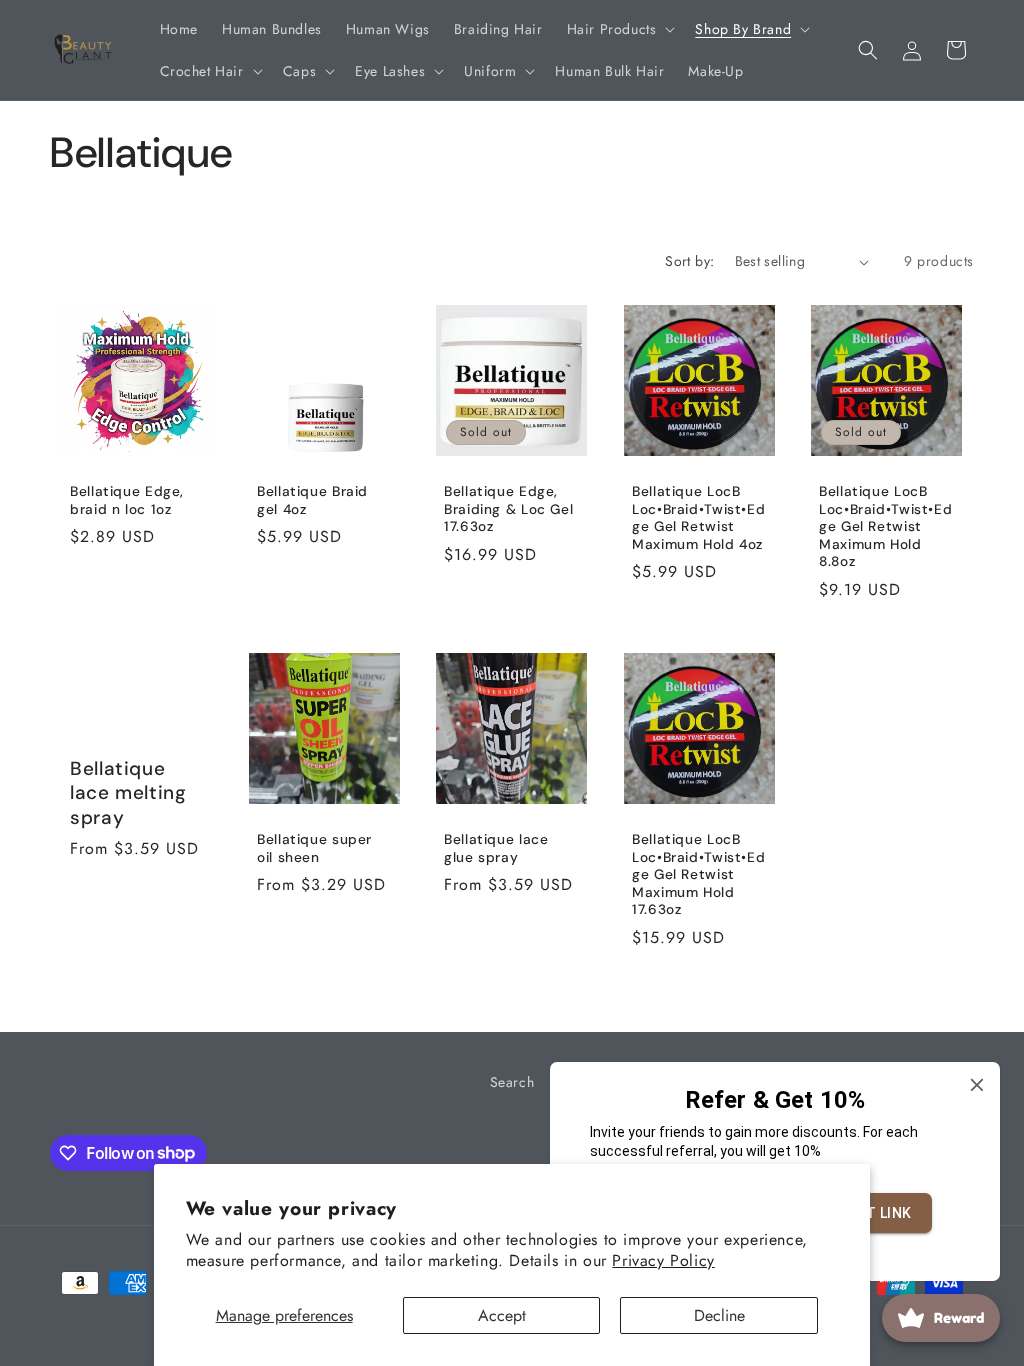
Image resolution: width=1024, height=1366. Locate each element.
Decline (719, 1315)
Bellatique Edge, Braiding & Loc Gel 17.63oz (508, 510)
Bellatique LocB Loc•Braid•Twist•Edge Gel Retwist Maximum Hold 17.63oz (698, 874)
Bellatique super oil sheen (314, 848)
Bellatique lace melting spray (128, 793)
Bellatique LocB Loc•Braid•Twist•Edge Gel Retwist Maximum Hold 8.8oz (885, 527)
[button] (619, 29)
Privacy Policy (663, 1260)
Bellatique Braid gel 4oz (312, 501)
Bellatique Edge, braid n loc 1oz (127, 501)
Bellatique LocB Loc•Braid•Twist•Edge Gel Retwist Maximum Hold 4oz (698, 519)
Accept (502, 1315)
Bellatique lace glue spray (496, 848)
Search (512, 1082)
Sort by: (689, 261)
